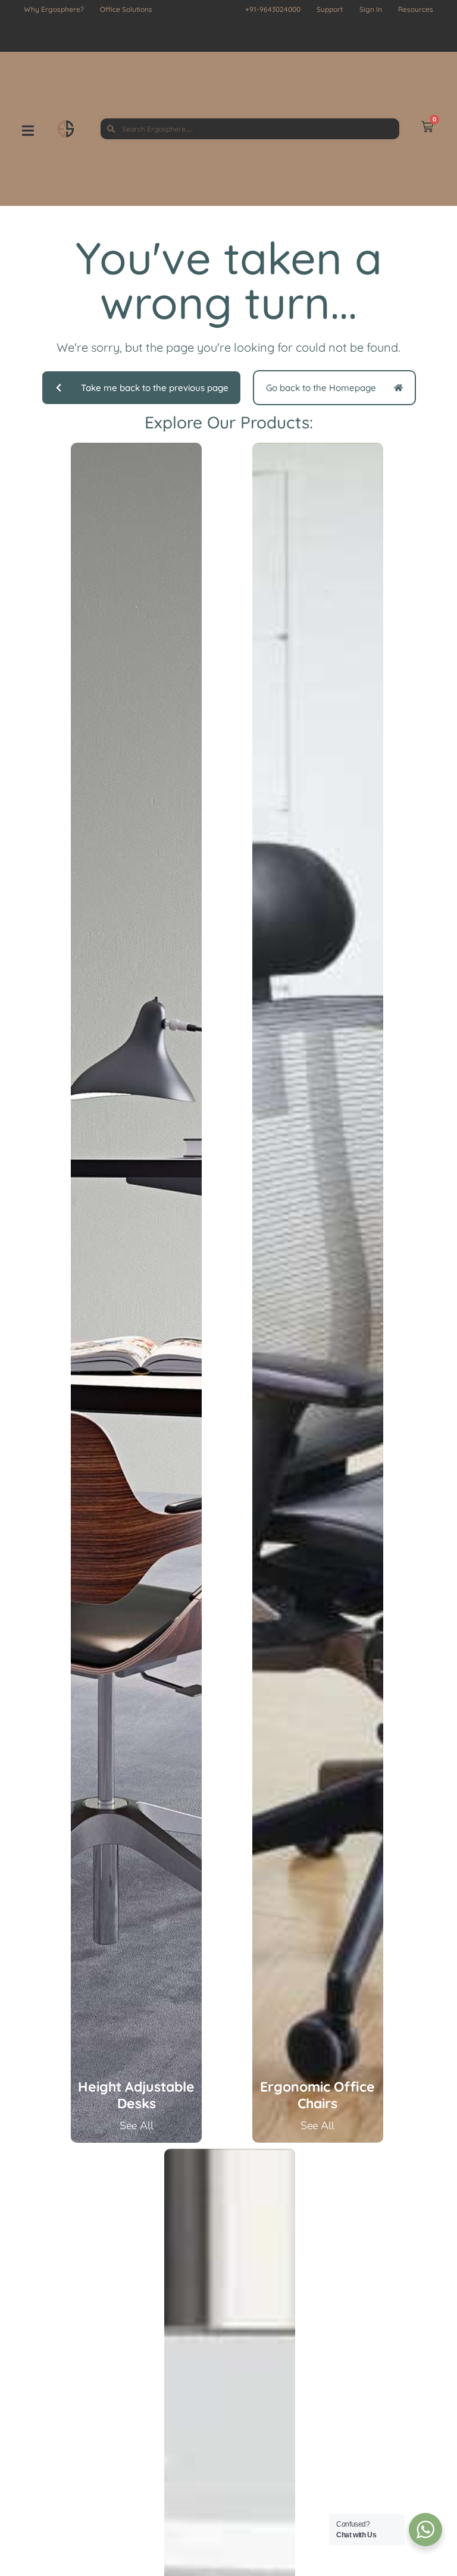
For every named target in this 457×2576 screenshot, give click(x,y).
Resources (416, 9)
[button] (40, 129)
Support (330, 9)
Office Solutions (126, 9)
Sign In (371, 9)
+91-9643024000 (273, 9)
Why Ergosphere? (54, 9)
